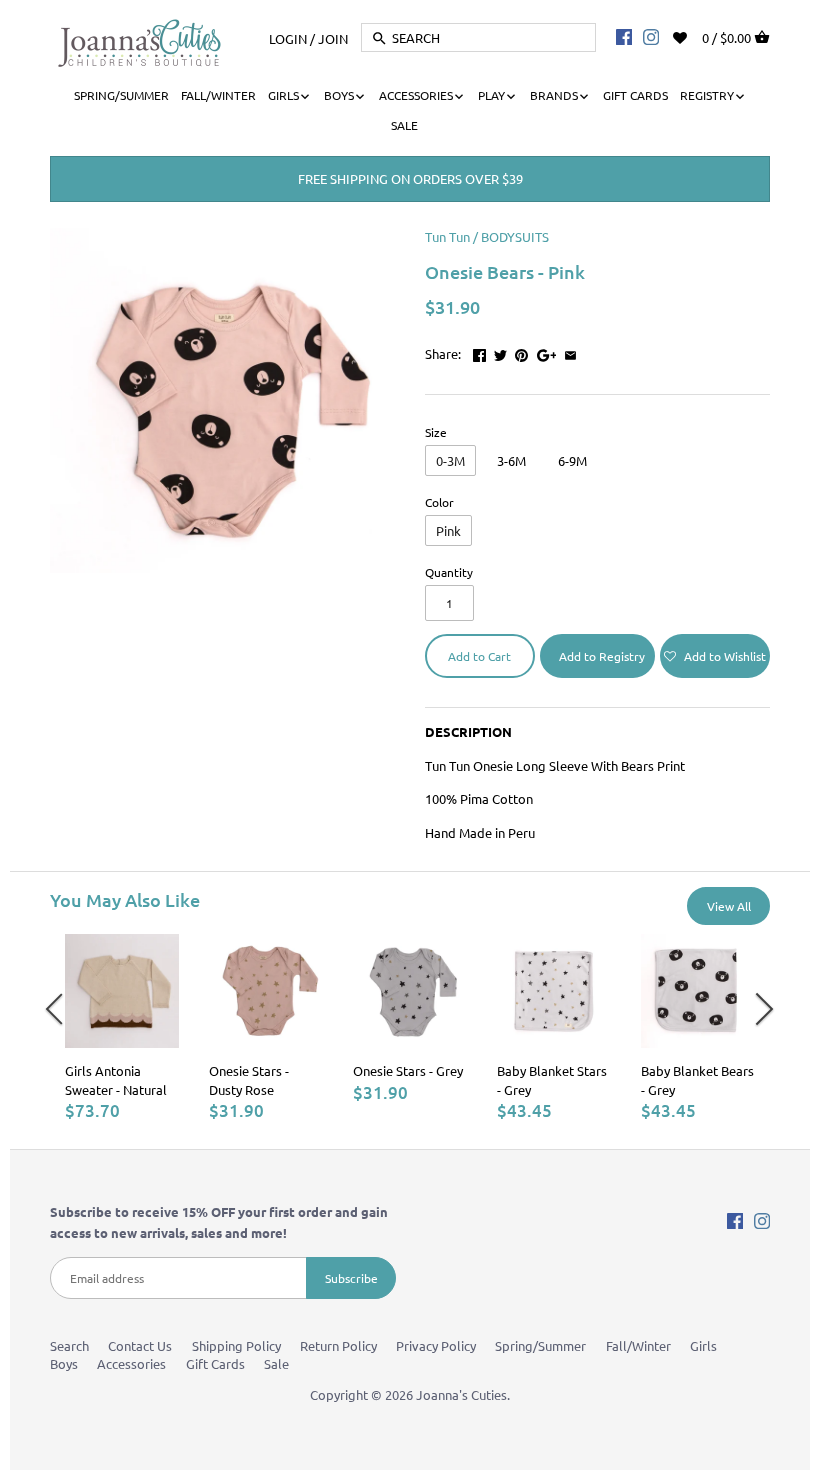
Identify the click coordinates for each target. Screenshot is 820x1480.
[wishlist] (693, 35)
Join (333, 37)
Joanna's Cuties (461, 1394)
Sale (276, 1363)
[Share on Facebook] (479, 351)
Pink (448, 530)
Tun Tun (447, 236)
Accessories (131, 1363)
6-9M (572, 460)
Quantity (449, 572)
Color (439, 502)
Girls (703, 1345)
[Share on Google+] (547, 351)
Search (69, 1345)
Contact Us (140, 1345)
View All (729, 906)
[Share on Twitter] (500, 351)
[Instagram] (651, 36)
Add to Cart (479, 656)
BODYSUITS (515, 236)
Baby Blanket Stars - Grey (552, 1079)
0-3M (450, 460)
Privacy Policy (436, 1345)
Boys (64, 1363)
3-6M (511, 460)
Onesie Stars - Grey (408, 1070)
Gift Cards (215, 1363)
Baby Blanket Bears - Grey (697, 1079)
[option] (122, 1027)
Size (436, 432)
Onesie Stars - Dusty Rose (249, 1079)
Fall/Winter (638, 1345)
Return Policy (338, 1345)
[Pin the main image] (521, 351)
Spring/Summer (540, 1345)
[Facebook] (624, 36)
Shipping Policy (236, 1345)
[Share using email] (570, 351)
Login (288, 37)
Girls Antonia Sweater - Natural (116, 1079)
